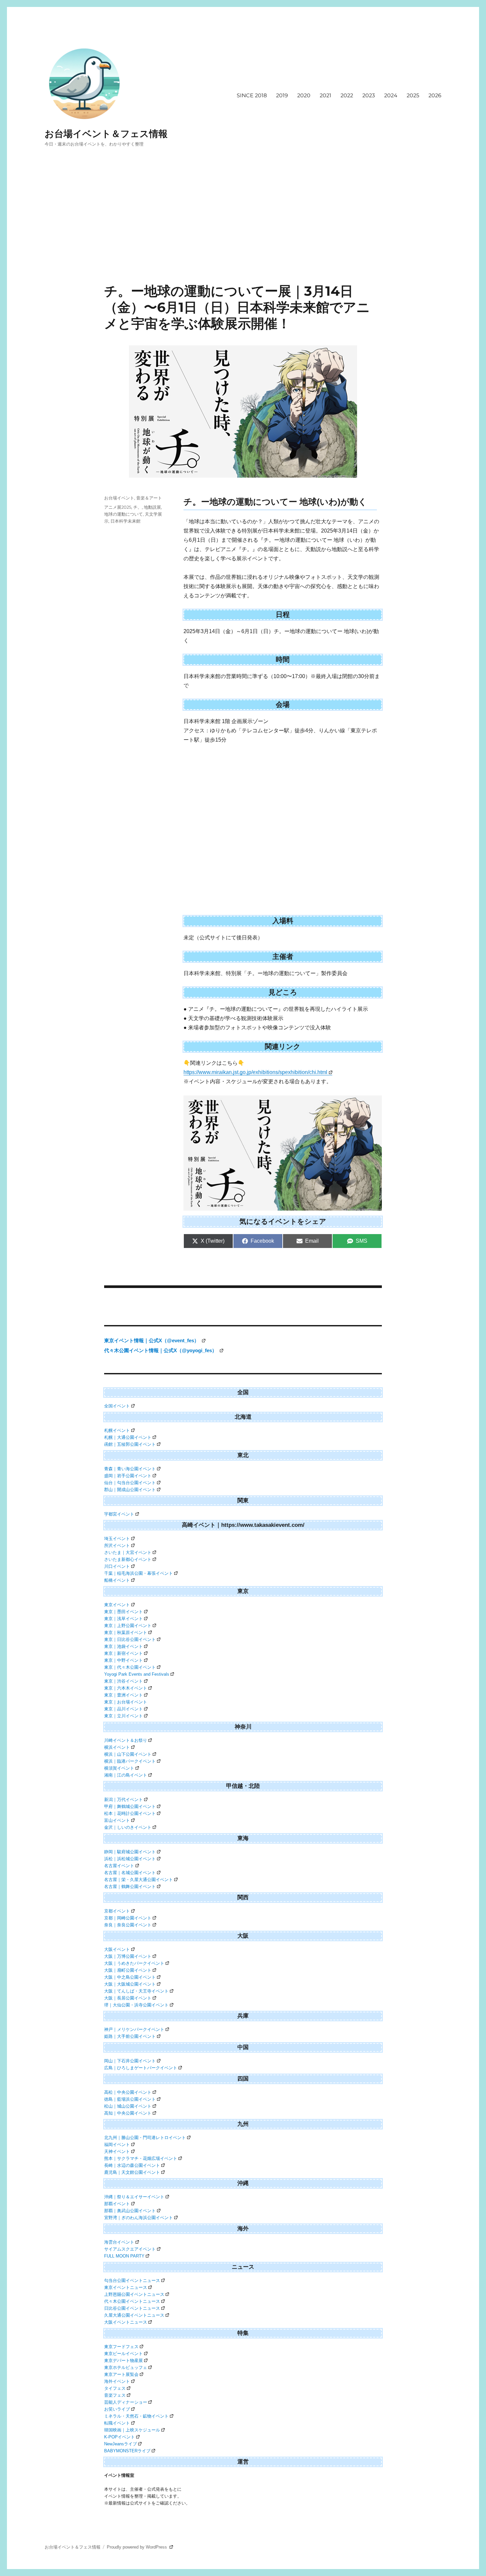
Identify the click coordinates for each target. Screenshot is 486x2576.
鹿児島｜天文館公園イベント (132, 2172)
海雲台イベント (119, 2242)
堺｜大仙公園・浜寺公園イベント (136, 2005)
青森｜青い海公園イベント (130, 1469)
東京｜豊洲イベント (123, 1695)
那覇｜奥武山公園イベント (130, 2211)
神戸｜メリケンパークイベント (134, 2029)
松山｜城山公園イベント (128, 2106)
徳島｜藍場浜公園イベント (130, 2099)
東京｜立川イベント (123, 1716)
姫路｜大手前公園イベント (130, 2036)
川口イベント (117, 1566)
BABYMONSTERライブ (127, 2451)
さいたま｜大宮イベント (128, 1552)
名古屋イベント (119, 1866)
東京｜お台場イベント (126, 1702)
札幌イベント (117, 1430)
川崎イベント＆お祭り (126, 1740)
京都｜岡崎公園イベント (128, 1918)
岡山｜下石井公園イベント (130, 2061)
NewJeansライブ (121, 2444)
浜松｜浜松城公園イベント (130, 1859)
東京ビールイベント (123, 2354)
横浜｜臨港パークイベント (130, 1761)
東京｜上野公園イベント (128, 1626)
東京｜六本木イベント (126, 1688)
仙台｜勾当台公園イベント (130, 1483)
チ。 (138, 507)
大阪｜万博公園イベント (128, 1956)
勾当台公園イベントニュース (132, 2280)
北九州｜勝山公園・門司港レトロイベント (145, 2138)
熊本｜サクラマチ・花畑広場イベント (141, 2158)
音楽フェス (115, 2395)
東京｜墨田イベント (123, 1612)
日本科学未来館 (125, 521)
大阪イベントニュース (126, 2322)
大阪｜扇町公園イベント (128, 1970)
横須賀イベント (119, 1768)
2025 (413, 95)
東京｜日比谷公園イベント (130, 1639)
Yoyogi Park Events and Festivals (137, 1674)
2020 (304, 95)
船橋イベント (117, 1580)
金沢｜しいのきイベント (128, 1827)
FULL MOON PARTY (124, 2256)
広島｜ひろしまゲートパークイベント (141, 2068)
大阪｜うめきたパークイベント (134, 1963)
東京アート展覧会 (121, 2374)
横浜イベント (117, 1747)
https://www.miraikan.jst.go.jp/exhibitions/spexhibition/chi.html (255, 1072)
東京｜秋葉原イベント (126, 1632)
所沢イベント (117, 1546)
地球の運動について (123, 514)
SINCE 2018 (252, 95)
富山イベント (117, 1820)
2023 (369, 95)
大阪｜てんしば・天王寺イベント (136, 1991)
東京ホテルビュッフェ (126, 2367)
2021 (325, 95)
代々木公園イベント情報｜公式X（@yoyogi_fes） (161, 1350)
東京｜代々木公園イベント (130, 1667)
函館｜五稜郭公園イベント (130, 1444)
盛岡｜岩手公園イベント (128, 1476)
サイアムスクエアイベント (130, 2249)
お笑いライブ (117, 2409)
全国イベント (117, 1406)
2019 (282, 95)
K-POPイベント (120, 2437)
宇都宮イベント (119, 1514)
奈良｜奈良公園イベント (128, 1925)
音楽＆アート (149, 498)
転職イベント (117, 2423)
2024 (391, 95)
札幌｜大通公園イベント (128, 1437)
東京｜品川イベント (123, 1709)
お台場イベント (119, 498)
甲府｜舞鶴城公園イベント (130, 1806)
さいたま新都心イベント (128, 1559)
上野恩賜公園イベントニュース (134, 2294)
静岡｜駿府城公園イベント (130, 1852)
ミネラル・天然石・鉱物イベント (136, 2416)
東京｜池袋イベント (123, 1646)
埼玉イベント (117, 1539)
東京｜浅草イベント (123, 1619)
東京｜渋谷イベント (123, 1681)
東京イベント (117, 1605)
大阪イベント (117, 1949)
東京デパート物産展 (123, 2361)
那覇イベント (117, 2204)
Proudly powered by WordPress (138, 2547)
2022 (347, 95)
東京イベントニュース (126, 2287)
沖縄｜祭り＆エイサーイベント (134, 2197)
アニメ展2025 (118, 507)
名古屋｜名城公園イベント (130, 1873)
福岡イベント (117, 2145)
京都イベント (117, 1911)
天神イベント (117, 2151)
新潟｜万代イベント (123, 1800)
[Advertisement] (243, 234)
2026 (435, 95)
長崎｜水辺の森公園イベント (132, 2165)
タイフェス (115, 2388)
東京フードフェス (121, 2347)
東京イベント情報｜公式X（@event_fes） (152, 1340)
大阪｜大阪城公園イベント (130, 1984)
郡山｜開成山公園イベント (130, 1490)
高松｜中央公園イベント (128, 2092)
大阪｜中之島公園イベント (130, 1977)
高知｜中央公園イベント (128, 2113)
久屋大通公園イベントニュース (134, 2315)
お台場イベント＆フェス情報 (106, 134)
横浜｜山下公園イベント (128, 1754)
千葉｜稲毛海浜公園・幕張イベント (139, 1573)
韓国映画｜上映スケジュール (132, 2430)
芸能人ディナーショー (126, 2402)
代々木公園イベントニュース (132, 2301)
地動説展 (152, 507)
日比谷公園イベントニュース (132, 2308)
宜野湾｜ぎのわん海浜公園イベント (139, 2218)
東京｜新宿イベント (123, 1653)
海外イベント (117, 2381)
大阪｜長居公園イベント (128, 1998)
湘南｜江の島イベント (126, 1775)
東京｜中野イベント (123, 1660)
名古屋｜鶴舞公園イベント (130, 1887)
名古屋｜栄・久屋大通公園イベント (139, 1880)
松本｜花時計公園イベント (130, 1813)
